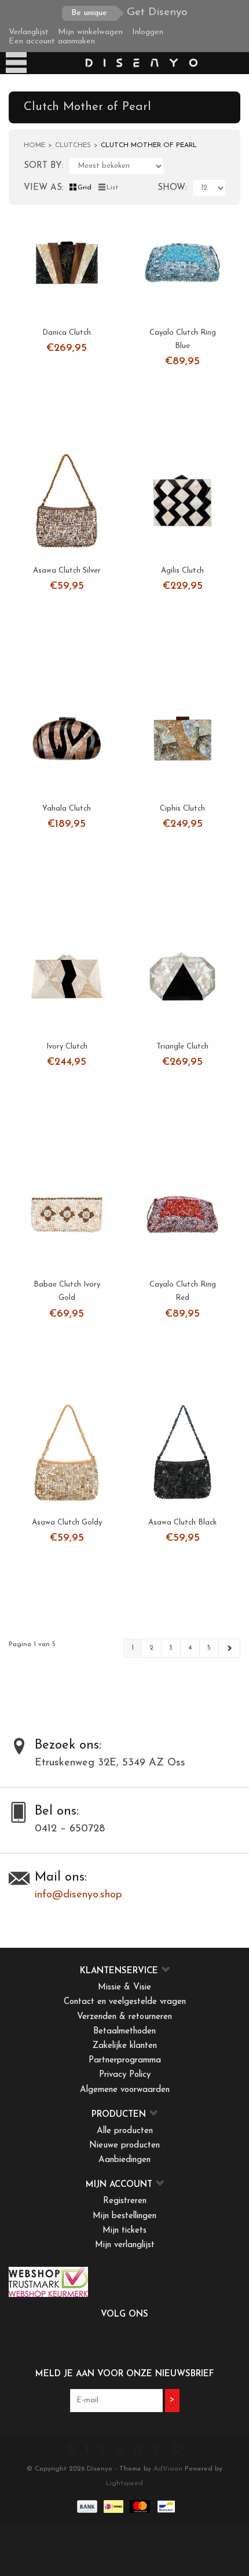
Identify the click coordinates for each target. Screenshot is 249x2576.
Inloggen (148, 32)
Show (171, 188)
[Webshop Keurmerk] (124, 2282)
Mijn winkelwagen (90, 32)
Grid (85, 188)
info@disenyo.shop (78, 1895)
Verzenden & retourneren (124, 2017)
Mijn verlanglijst (125, 2245)
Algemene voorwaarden (125, 2090)
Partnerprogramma (125, 2060)
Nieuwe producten (124, 2146)
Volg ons (124, 2315)
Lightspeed (124, 2483)
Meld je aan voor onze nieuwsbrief (124, 2374)
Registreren (125, 2201)
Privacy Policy (125, 2075)
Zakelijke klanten (125, 2046)
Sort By (43, 166)
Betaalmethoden (124, 2031)
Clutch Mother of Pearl (149, 145)
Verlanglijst (29, 32)
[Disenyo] (141, 63)
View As (43, 188)
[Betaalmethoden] (86, 2507)
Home (34, 145)
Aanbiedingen (124, 2160)
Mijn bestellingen (124, 2216)
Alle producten (125, 2131)
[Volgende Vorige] (229, 1648)
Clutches (73, 145)
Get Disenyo (129, 12)
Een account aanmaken (52, 41)
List (112, 188)
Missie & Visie (124, 1987)
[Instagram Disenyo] (156, 2339)
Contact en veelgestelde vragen (125, 2002)
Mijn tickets (124, 2231)
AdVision (168, 2469)
